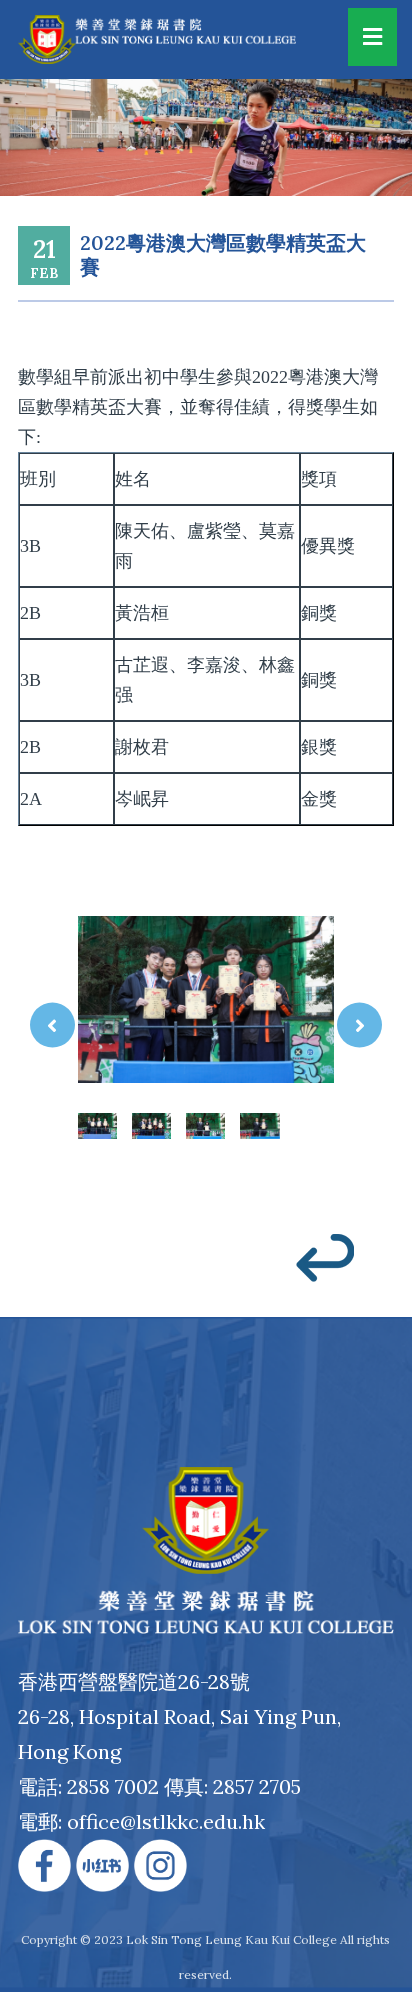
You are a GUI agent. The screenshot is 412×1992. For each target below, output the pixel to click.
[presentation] (52, 1024)
